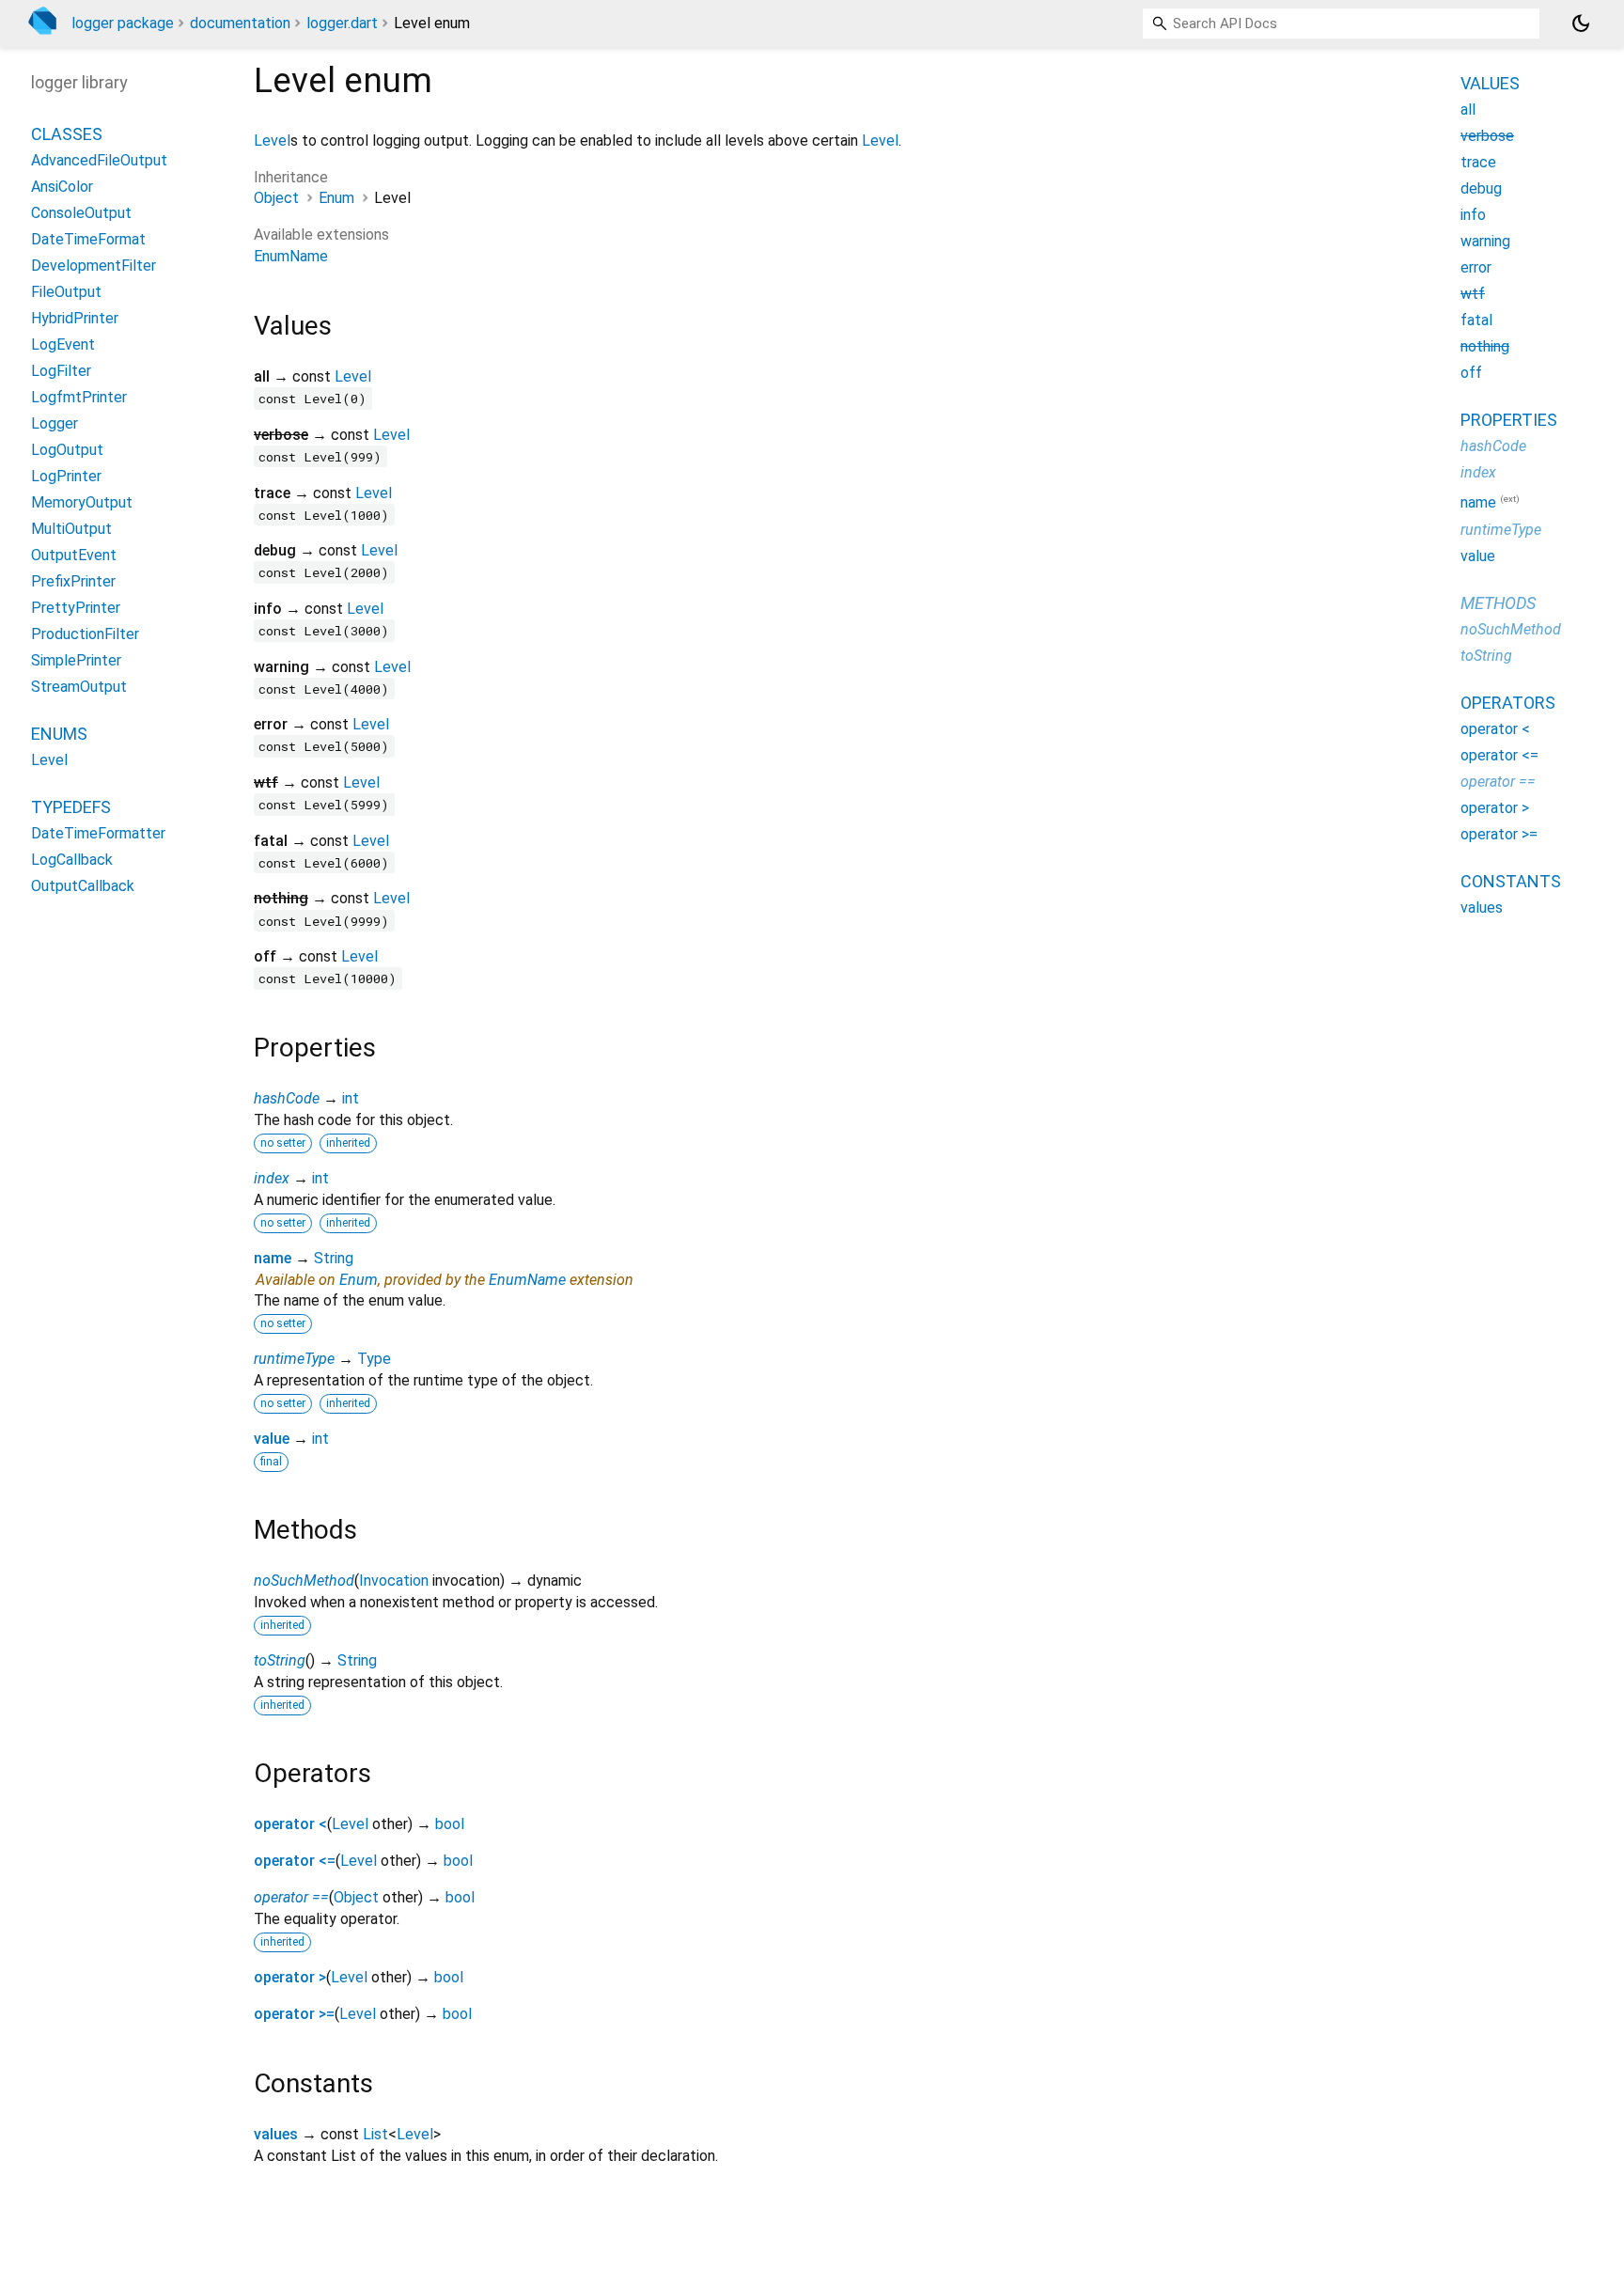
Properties (1509, 420)
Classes (67, 134)
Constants (1511, 880)
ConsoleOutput (81, 213)
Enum (336, 198)
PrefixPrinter (73, 581)
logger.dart (342, 23)
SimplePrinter (76, 660)
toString (280, 1660)
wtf (1473, 294)
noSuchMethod (304, 1581)
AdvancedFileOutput (99, 160)
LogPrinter (66, 476)
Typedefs (71, 807)
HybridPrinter (75, 318)
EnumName (291, 256)
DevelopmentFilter (94, 266)
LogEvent (63, 344)
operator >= (294, 2014)
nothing (1485, 346)
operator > (290, 1977)
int (351, 1098)
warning (1485, 241)
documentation (240, 23)
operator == (291, 1897)
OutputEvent (74, 555)
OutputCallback (83, 886)
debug (1481, 188)
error (1476, 267)
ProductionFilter (85, 634)
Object (276, 198)
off (1471, 373)
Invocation (394, 1581)
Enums (59, 734)
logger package (123, 23)
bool (450, 1824)
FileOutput (66, 292)
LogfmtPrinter (79, 397)
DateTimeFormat (88, 239)
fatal (1476, 320)
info (1473, 215)
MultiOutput (71, 529)
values (276, 2134)
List (375, 2134)
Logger (55, 423)
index (272, 1178)
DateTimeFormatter (98, 833)
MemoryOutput (82, 502)
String (334, 1258)
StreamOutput (79, 687)
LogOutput (67, 450)
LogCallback (72, 860)
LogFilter (61, 371)
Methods (1498, 602)
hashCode (287, 1098)
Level (272, 141)
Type (374, 1359)
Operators (1508, 702)
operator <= (295, 1861)
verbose (1487, 136)
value (272, 1439)
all (1468, 110)
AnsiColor (62, 187)
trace (1478, 162)
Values (1490, 83)
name (273, 1258)
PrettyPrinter (76, 608)
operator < (290, 1824)
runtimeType (294, 1359)
